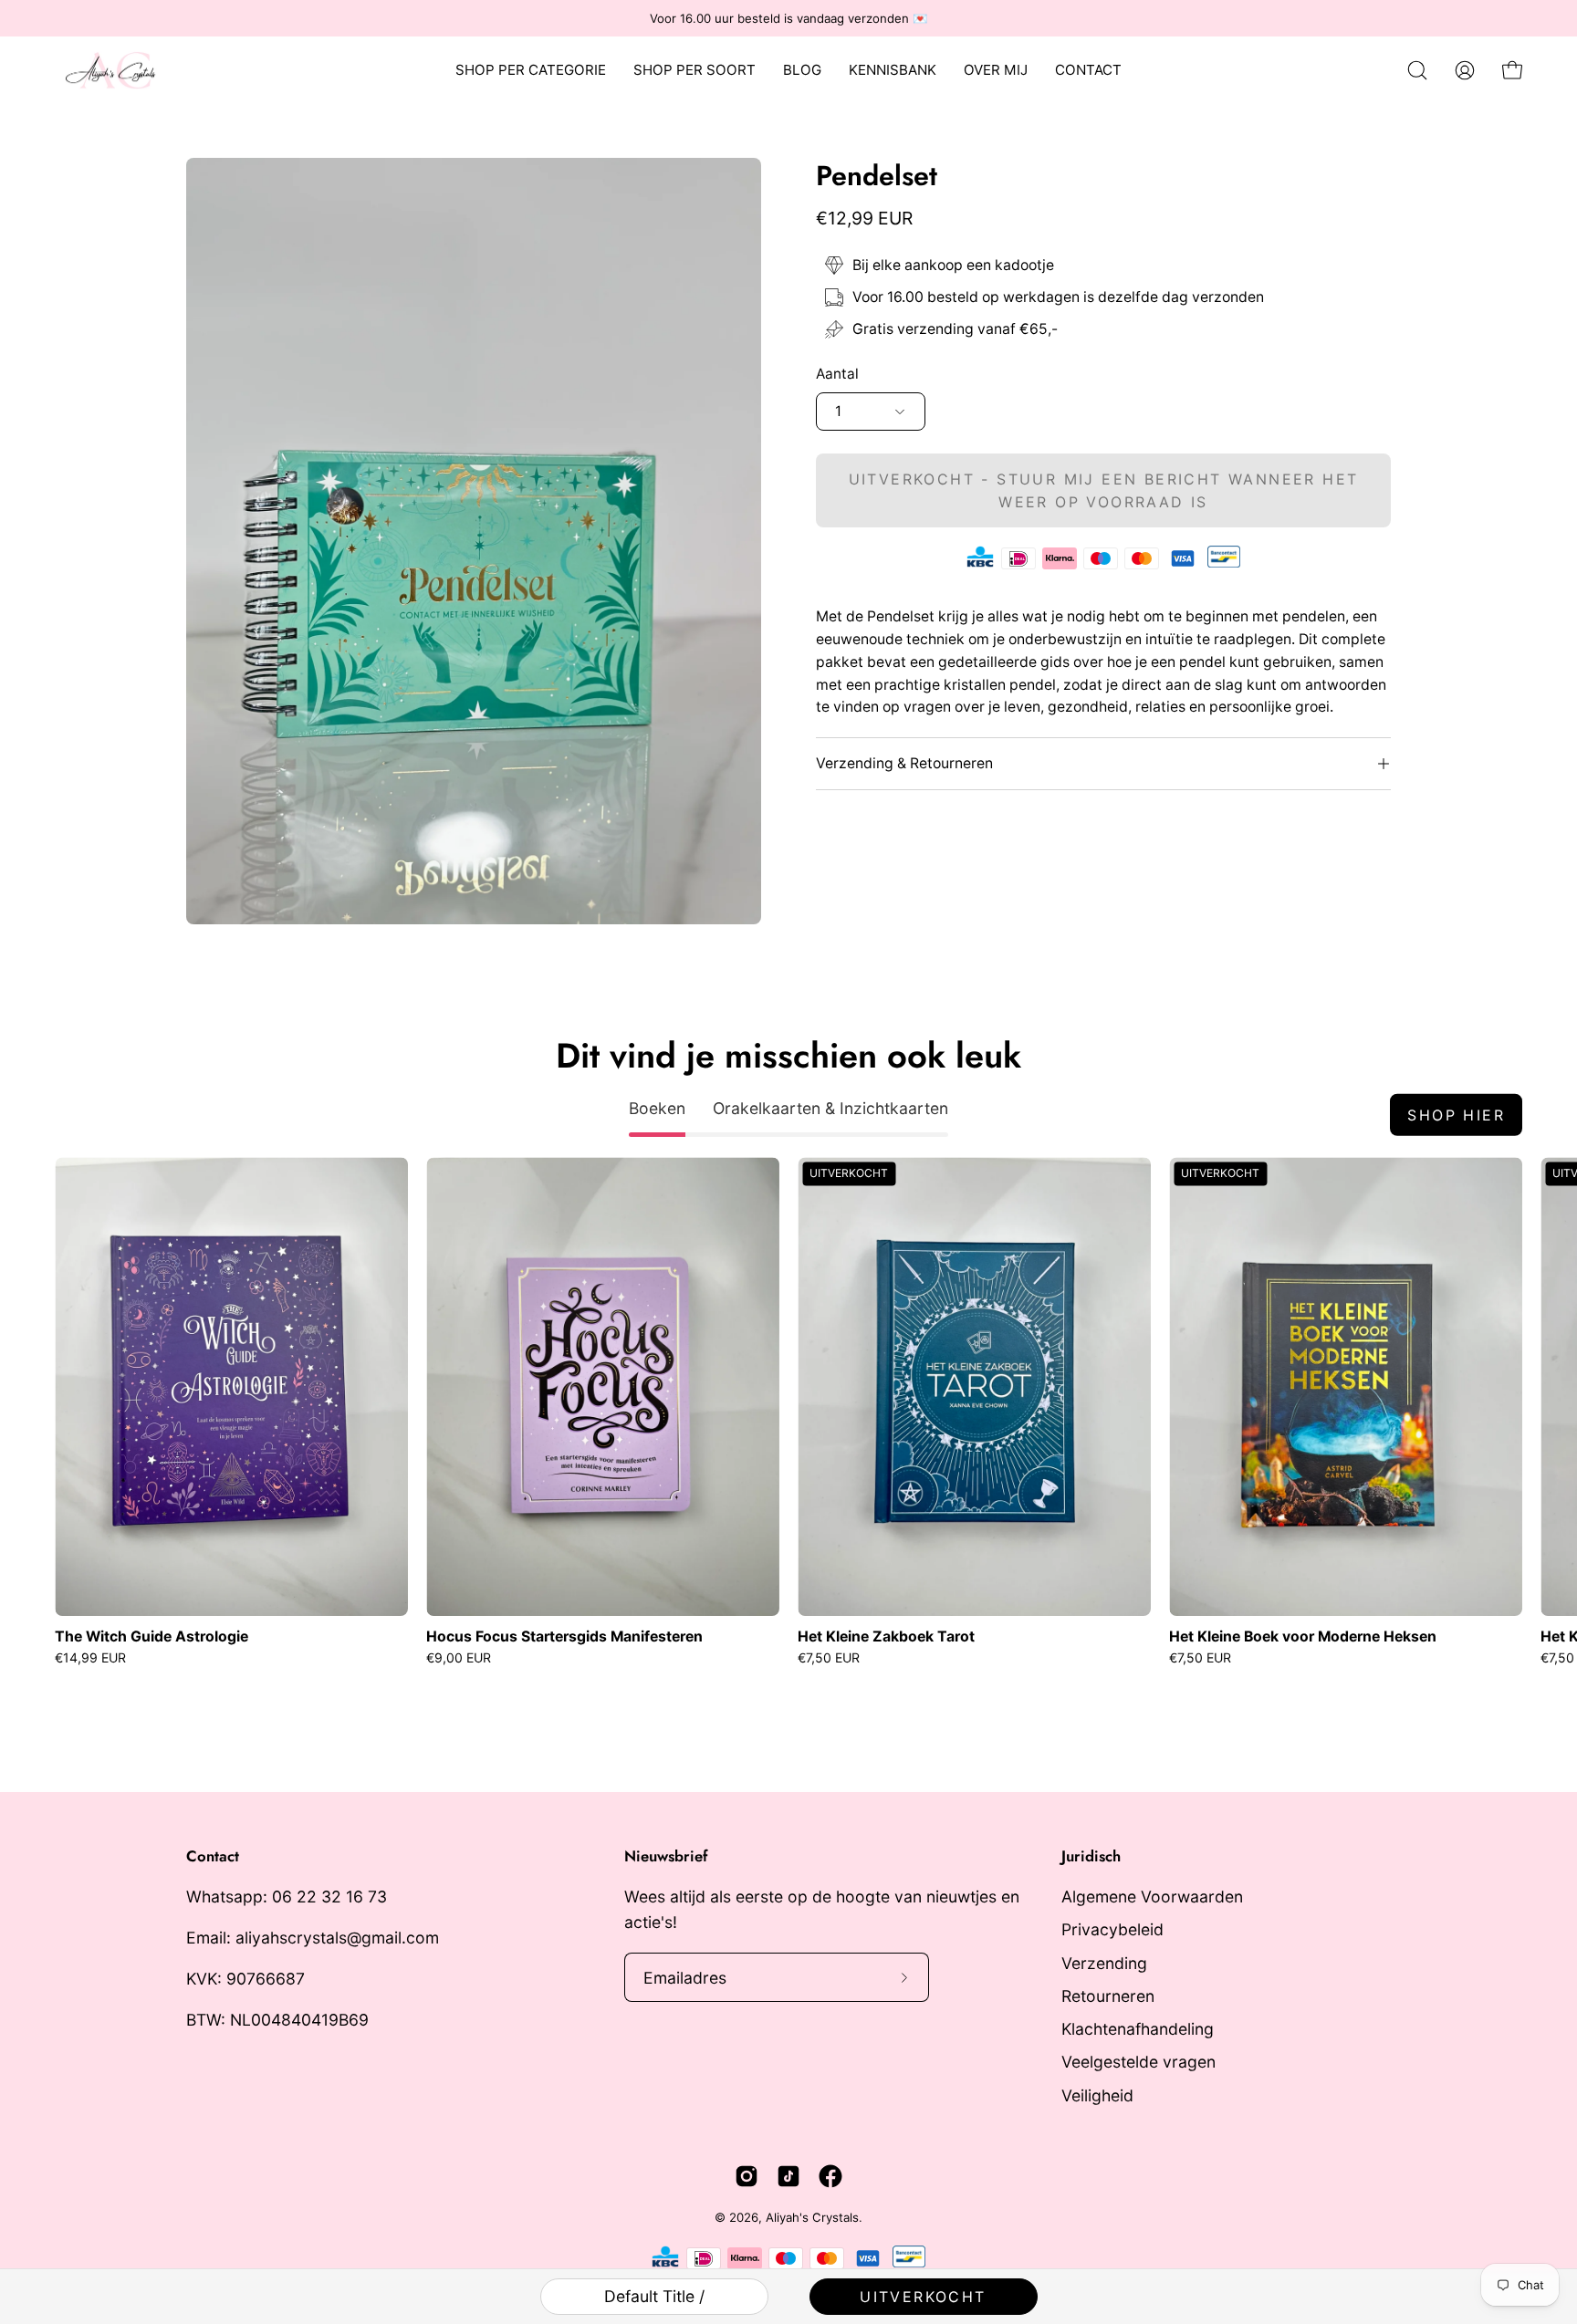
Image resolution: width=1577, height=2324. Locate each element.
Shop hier (1456, 1115)
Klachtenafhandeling (1138, 2029)
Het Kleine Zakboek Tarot (886, 1637)
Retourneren (1108, 1996)
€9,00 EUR (459, 1658)
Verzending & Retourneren (904, 763)
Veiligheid (1097, 2095)
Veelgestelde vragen (1138, 2063)
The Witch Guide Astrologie (151, 1637)
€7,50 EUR (829, 1658)
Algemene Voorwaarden (1152, 1897)
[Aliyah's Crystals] (119, 70)
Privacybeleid (1112, 1929)
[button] (1417, 70)
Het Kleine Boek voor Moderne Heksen (1303, 1637)
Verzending (1104, 1963)
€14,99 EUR (90, 1658)
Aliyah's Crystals (812, 2217)
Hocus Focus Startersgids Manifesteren (564, 1637)
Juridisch (1091, 1856)
